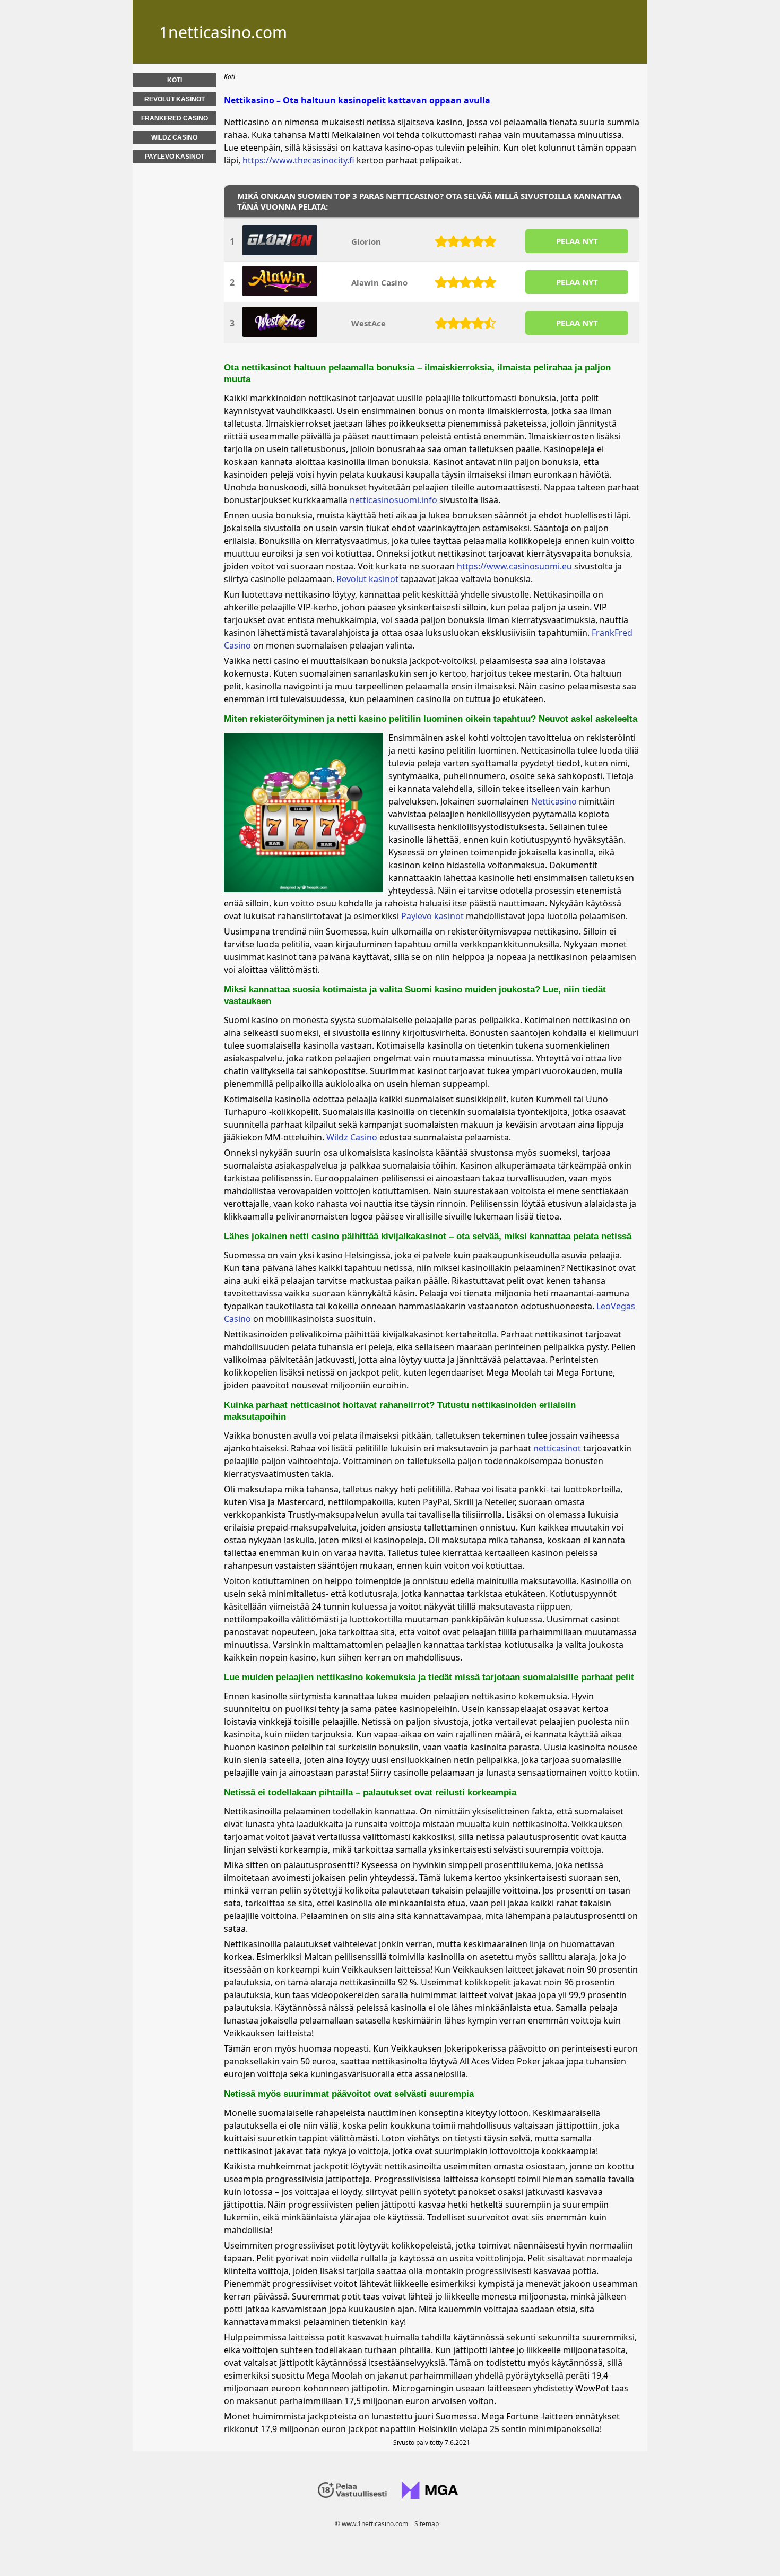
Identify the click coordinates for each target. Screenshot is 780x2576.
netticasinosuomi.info (393, 500)
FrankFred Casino (175, 118)
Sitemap (427, 2524)
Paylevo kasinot (432, 916)
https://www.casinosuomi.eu (514, 566)
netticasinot (557, 1448)
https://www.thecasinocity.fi (298, 160)
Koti (175, 80)
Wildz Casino (352, 1137)
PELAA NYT (577, 241)
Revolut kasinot (367, 579)
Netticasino (554, 801)
